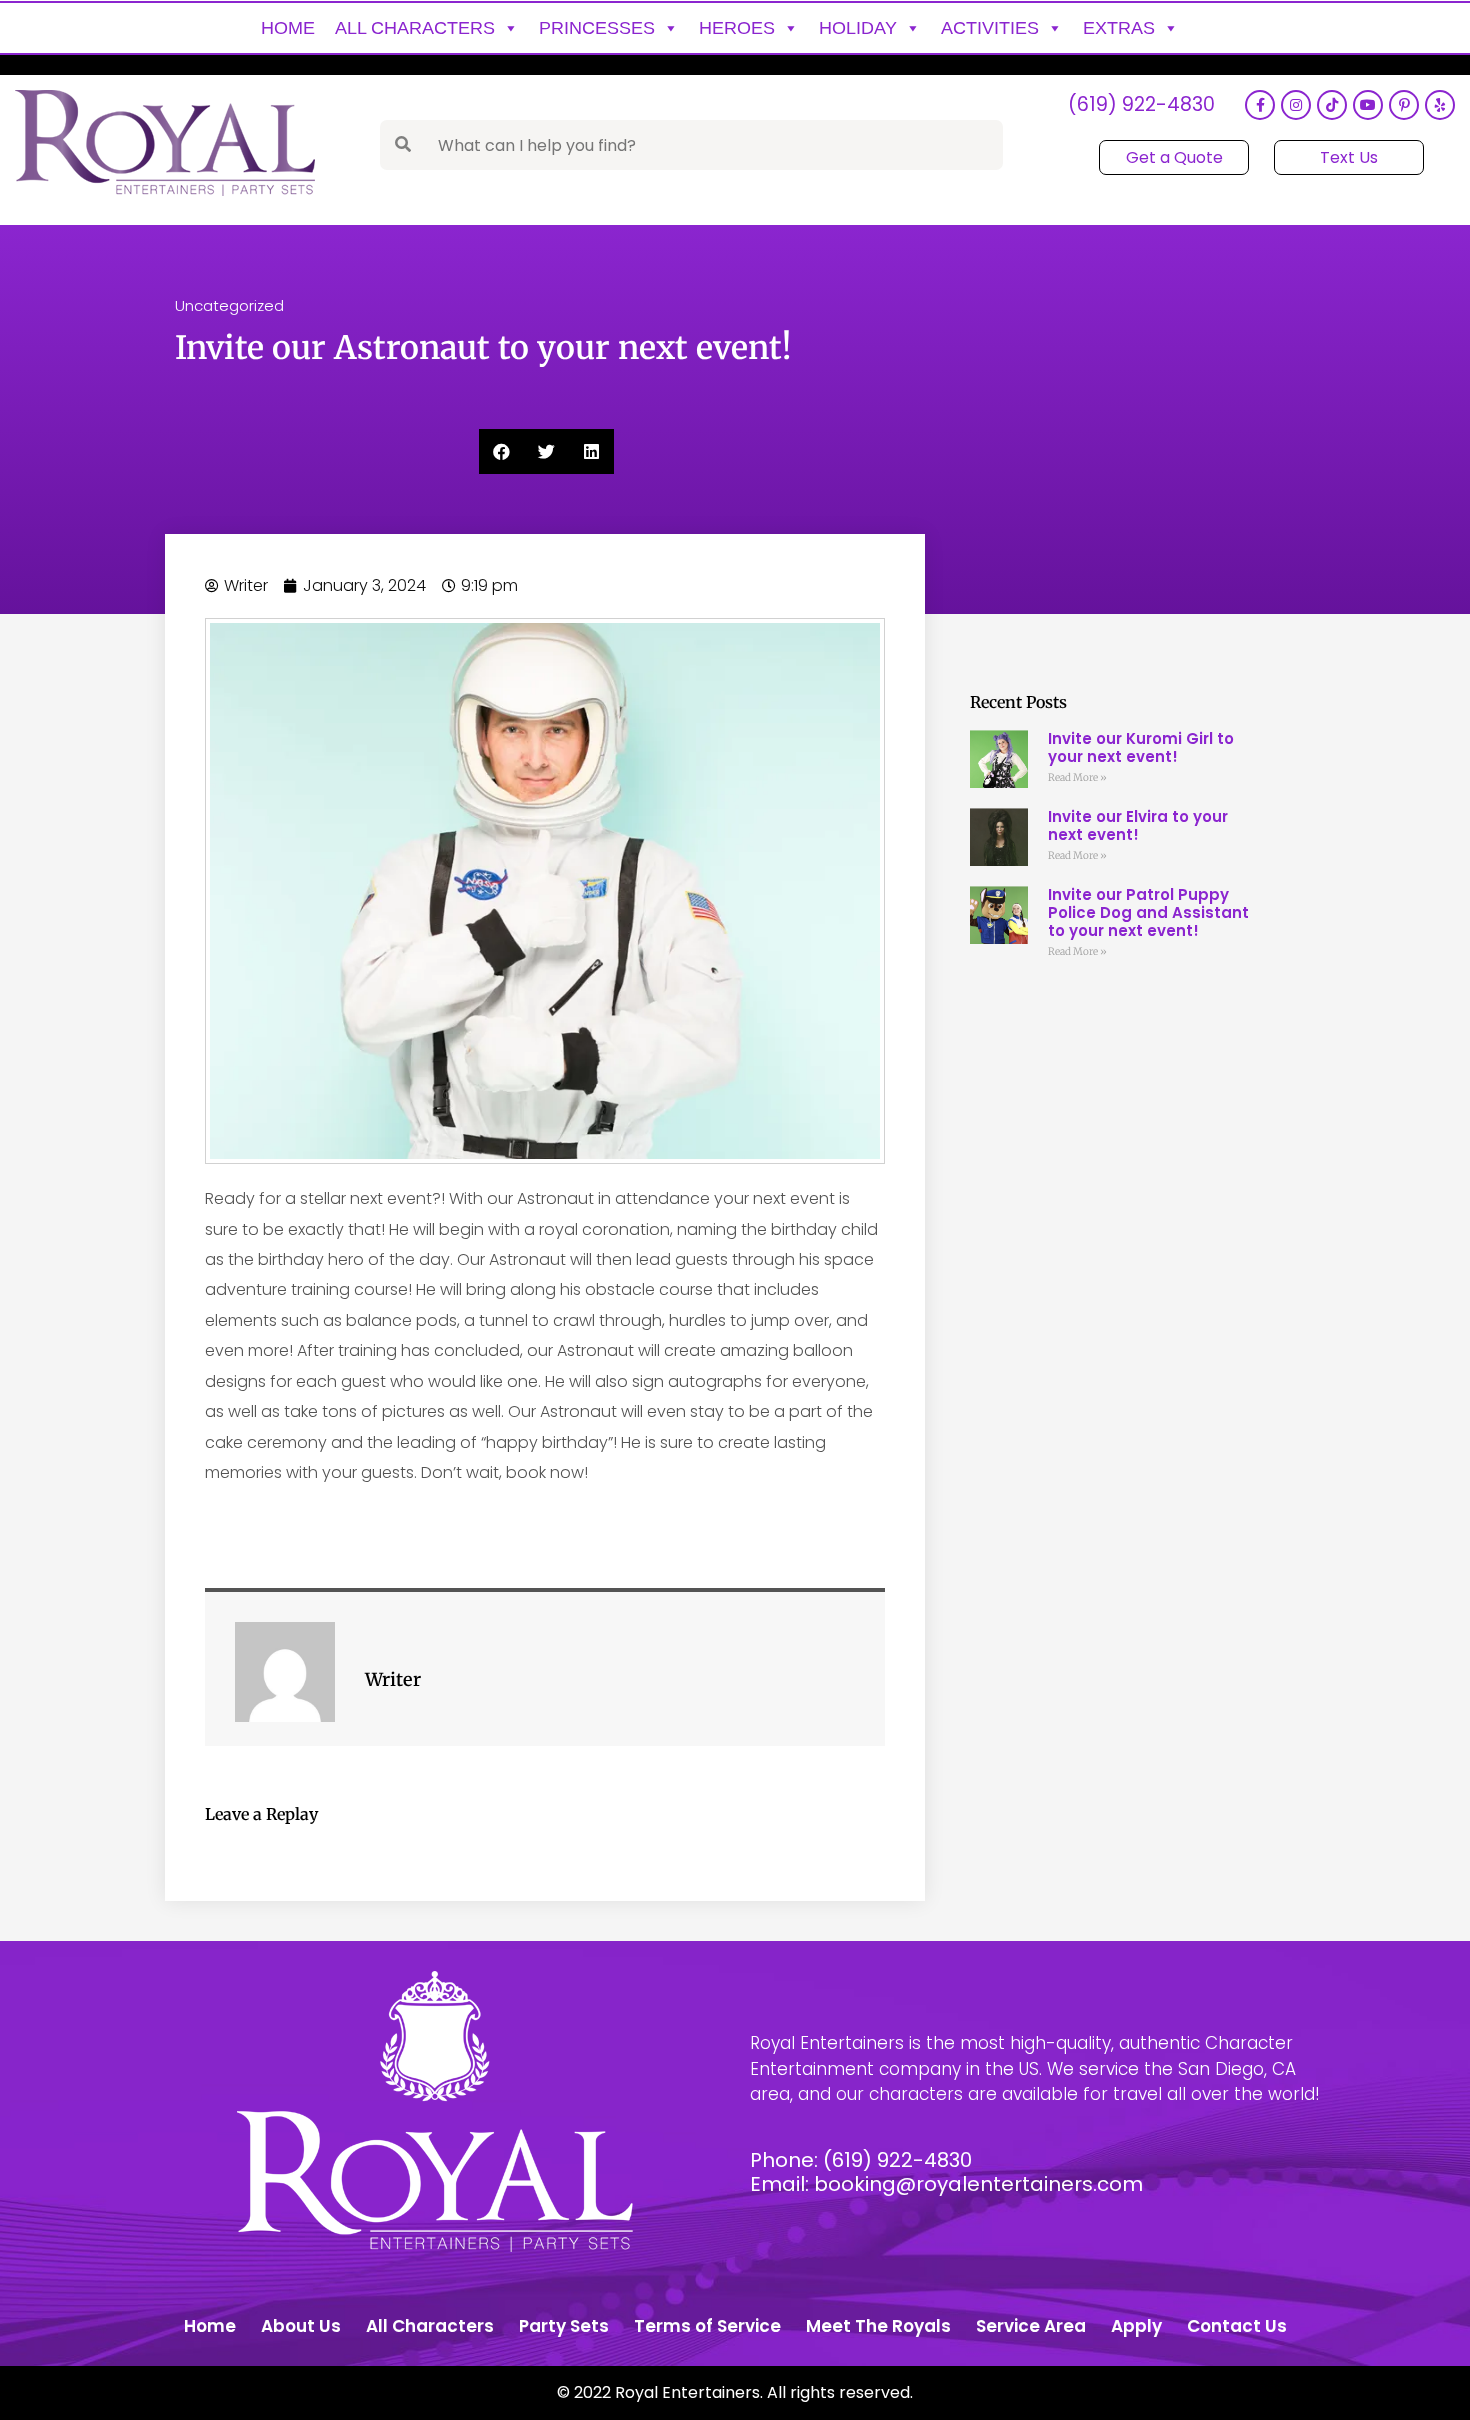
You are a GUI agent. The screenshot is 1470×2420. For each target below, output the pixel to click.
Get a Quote (1174, 157)
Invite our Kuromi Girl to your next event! (1141, 747)
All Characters (415, 28)
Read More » (1077, 777)
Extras (1119, 28)
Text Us (1349, 157)
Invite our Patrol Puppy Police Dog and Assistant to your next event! (1148, 912)
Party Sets (564, 2326)
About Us (301, 2326)
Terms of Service (707, 2326)
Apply (1136, 2326)
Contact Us (1237, 2326)
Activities (990, 28)
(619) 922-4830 (1141, 105)
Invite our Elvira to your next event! (1138, 825)
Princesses (597, 28)
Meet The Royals (878, 2326)
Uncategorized (229, 305)
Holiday (858, 28)
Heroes (737, 28)
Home (288, 28)
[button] (501, 451)
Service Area (1031, 2326)
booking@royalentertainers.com (978, 2184)
